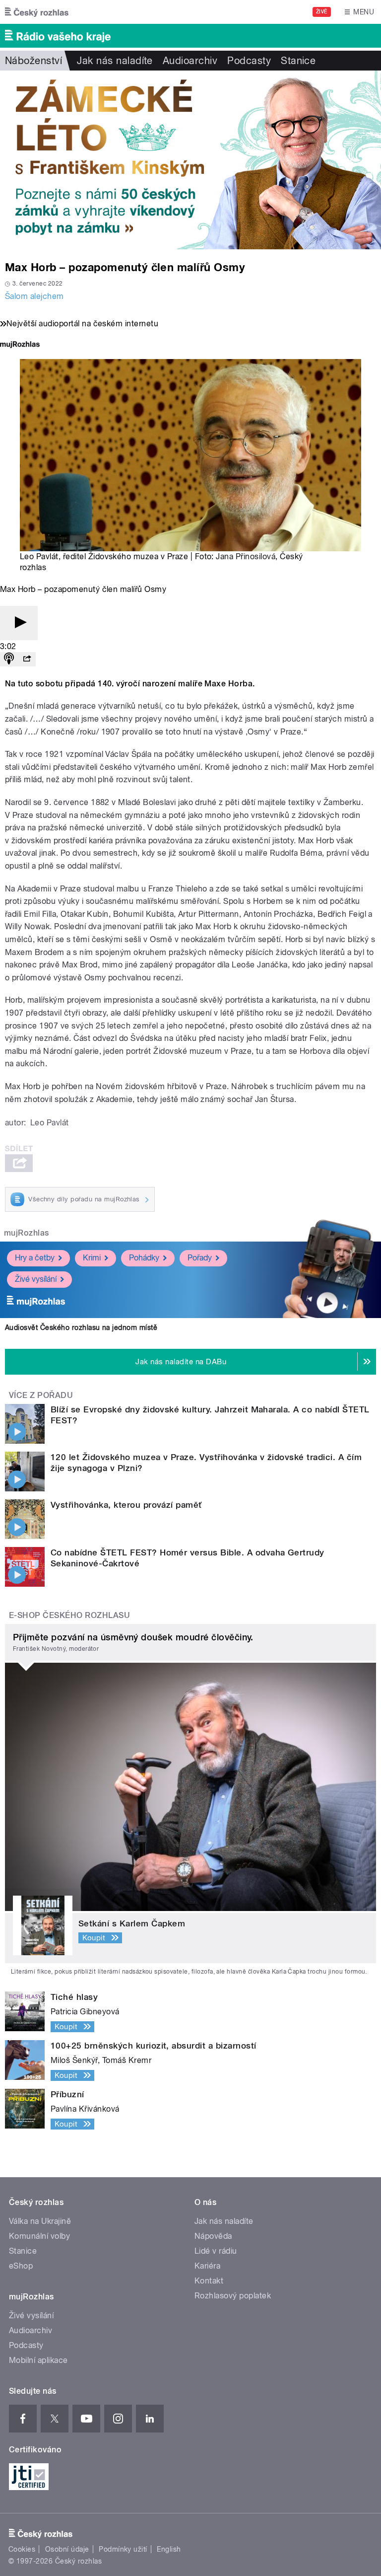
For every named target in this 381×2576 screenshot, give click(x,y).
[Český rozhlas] (37, 12)
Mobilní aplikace (38, 2360)
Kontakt (209, 2281)
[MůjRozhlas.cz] (20, 345)
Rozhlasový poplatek (233, 2296)
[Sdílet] (27, 659)
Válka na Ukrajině (40, 2221)
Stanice (298, 61)
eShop (21, 2266)
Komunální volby (39, 2236)
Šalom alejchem (34, 296)
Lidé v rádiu (216, 2251)
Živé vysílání (36, 1279)
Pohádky (144, 1258)
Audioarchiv (190, 61)
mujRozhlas (27, 1233)
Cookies (22, 2549)
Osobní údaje (67, 2549)
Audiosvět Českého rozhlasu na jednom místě (81, 1327)
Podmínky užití (123, 2549)
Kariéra (207, 2266)
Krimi (92, 1258)
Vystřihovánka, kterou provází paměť (126, 1505)
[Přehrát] (19, 623)
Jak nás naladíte (115, 61)
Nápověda (213, 2236)
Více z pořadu (41, 1395)
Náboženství (33, 61)
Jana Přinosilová (246, 556)
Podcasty (249, 61)
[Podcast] (9, 659)
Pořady (200, 1258)
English (169, 2549)
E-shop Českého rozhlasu (69, 1615)
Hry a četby (35, 1258)
